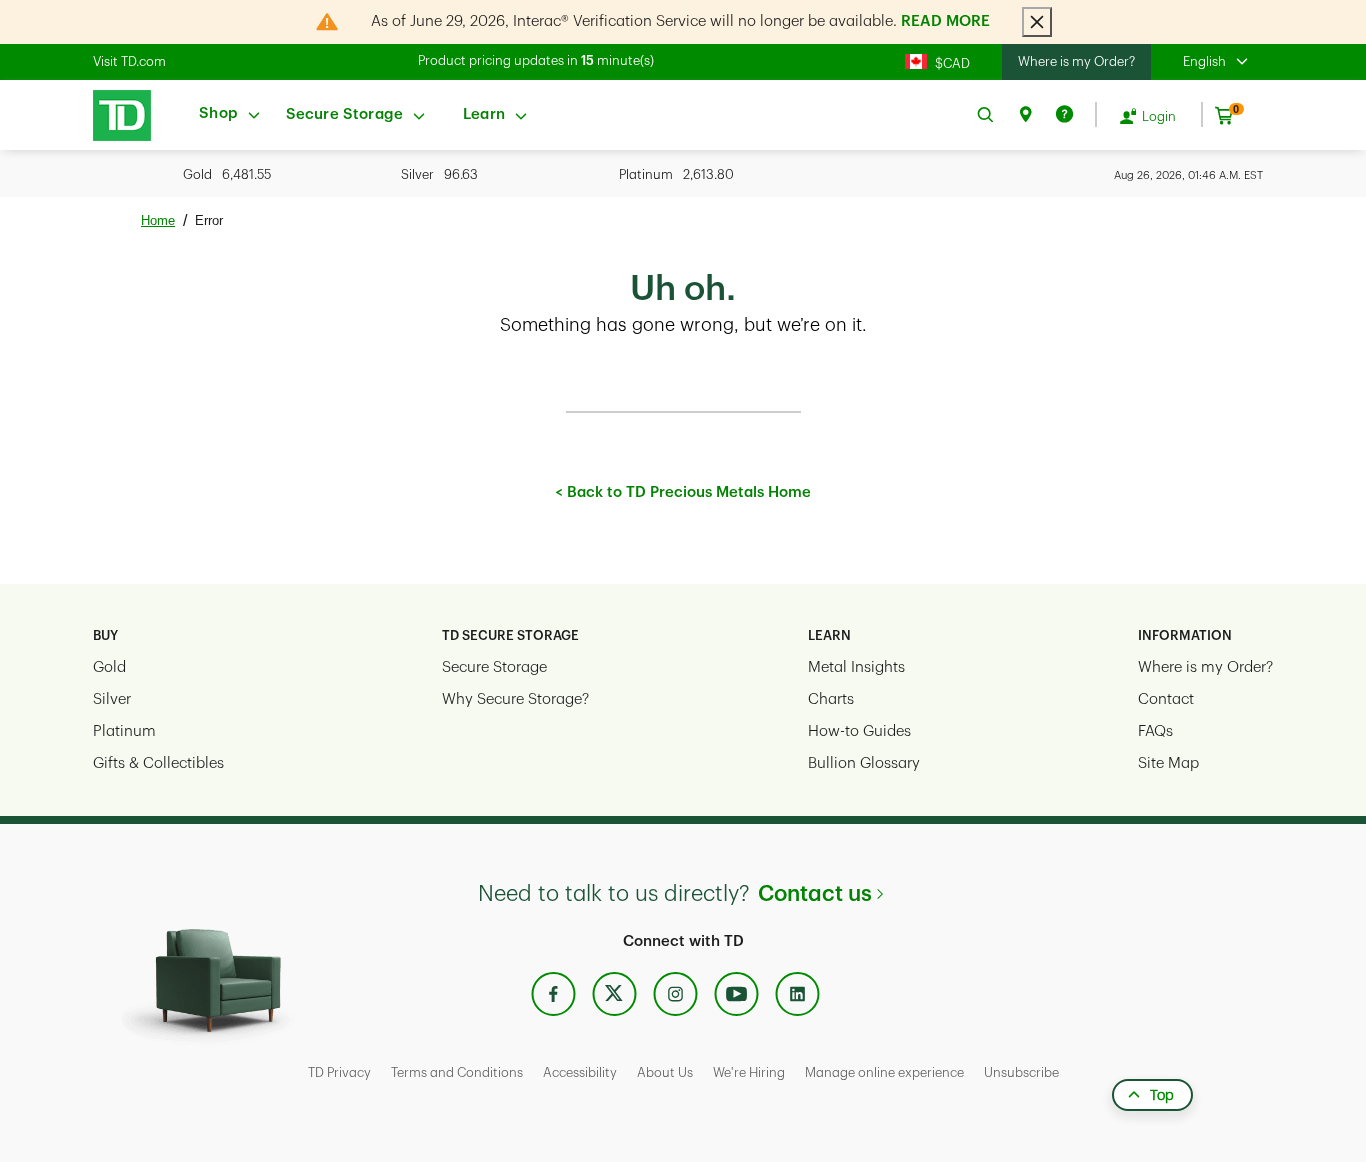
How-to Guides (859, 731)
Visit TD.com (129, 61)
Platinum (124, 731)
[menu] (230, 115)
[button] (1228, 62)
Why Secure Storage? (515, 699)
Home (158, 220)
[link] (117, 115)
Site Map (1168, 763)
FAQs (1155, 731)
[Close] (1037, 22)
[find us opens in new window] (1025, 115)
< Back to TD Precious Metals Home (683, 492)
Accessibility (580, 1072)
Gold (109, 667)
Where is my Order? (1076, 61)
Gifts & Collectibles (158, 763)
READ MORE (945, 21)
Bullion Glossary (864, 763)
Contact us (815, 894)
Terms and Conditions (457, 1072)
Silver (112, 699)
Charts (831, 699)
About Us (665, 1072)
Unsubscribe (1021, 1072)
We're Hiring (749, 1072)
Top (1162, 1095)
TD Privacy (339, 1072)
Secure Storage (494, 667)
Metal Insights (856, 667)
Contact (1166, 699)
